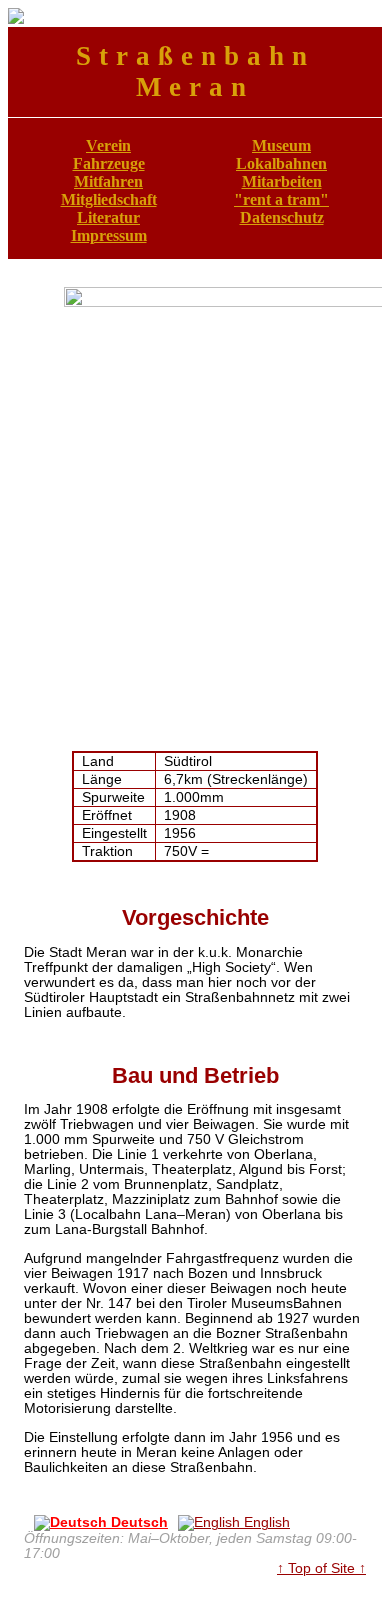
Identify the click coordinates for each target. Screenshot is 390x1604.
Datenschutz (282, 217)
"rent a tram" (281, 199)
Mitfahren (108, 181)
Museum (281, 145)
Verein (108, 145)
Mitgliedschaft (109, 199)
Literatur (108, 217)
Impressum (109, 235)
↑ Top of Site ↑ (321, 1568)
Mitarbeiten (282, 181)
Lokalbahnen (281, 163)
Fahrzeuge (109, 163)
